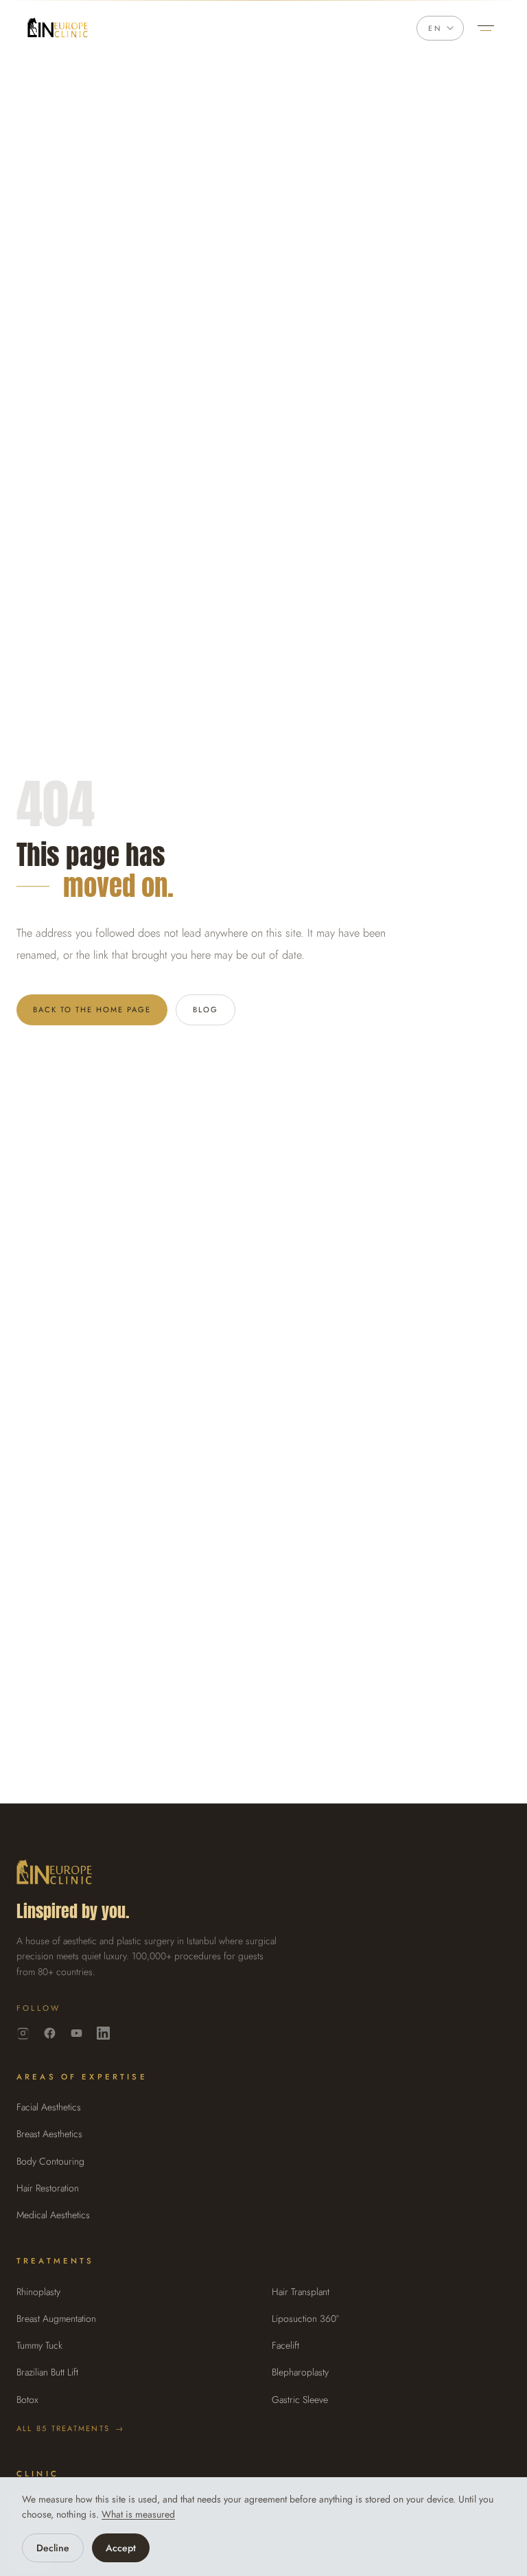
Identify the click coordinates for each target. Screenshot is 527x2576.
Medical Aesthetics (53, 2215)
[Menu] (486, 28)
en (435, 28)
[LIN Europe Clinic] (58, 28)
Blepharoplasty (300, 2372)
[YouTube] (77, 2033)
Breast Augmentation (56, 2318)
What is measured (138, 2514)
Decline (53, 2548)
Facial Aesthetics (49, 2107)
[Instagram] (23, 2033)
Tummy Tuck (39, 2345)
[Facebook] (50, 2033)
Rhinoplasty (38, 2292)
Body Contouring (50, 2161)
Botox (27, 2400)
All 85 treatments (70, 2428)
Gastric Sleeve (300, 2400)
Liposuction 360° (305, 2318)
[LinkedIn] (103, 2033)
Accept (121, 2548)
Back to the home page (92, 1010)
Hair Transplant (301, 2292)
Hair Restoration (48, 2188)
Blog (206, 1010)
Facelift (285, 2345)
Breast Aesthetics (49, 2134)
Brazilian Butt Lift (47, 2372)
